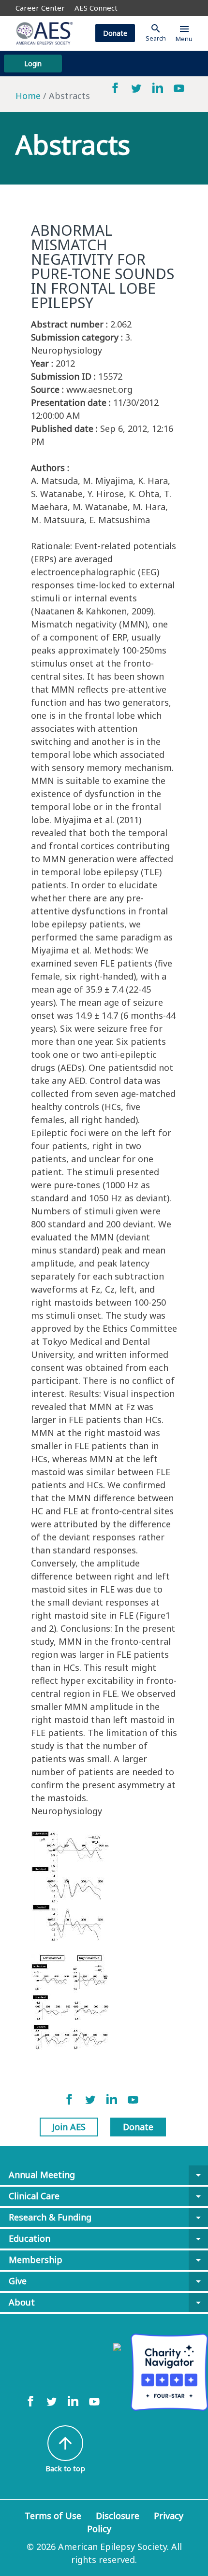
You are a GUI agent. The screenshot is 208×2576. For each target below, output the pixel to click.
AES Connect (96, 8)
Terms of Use (53, 2516)
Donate (115, 33)
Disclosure (118, 2516)
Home (28, 96)
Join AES (69, 2127)
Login (33, 64)
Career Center (40, 8)
